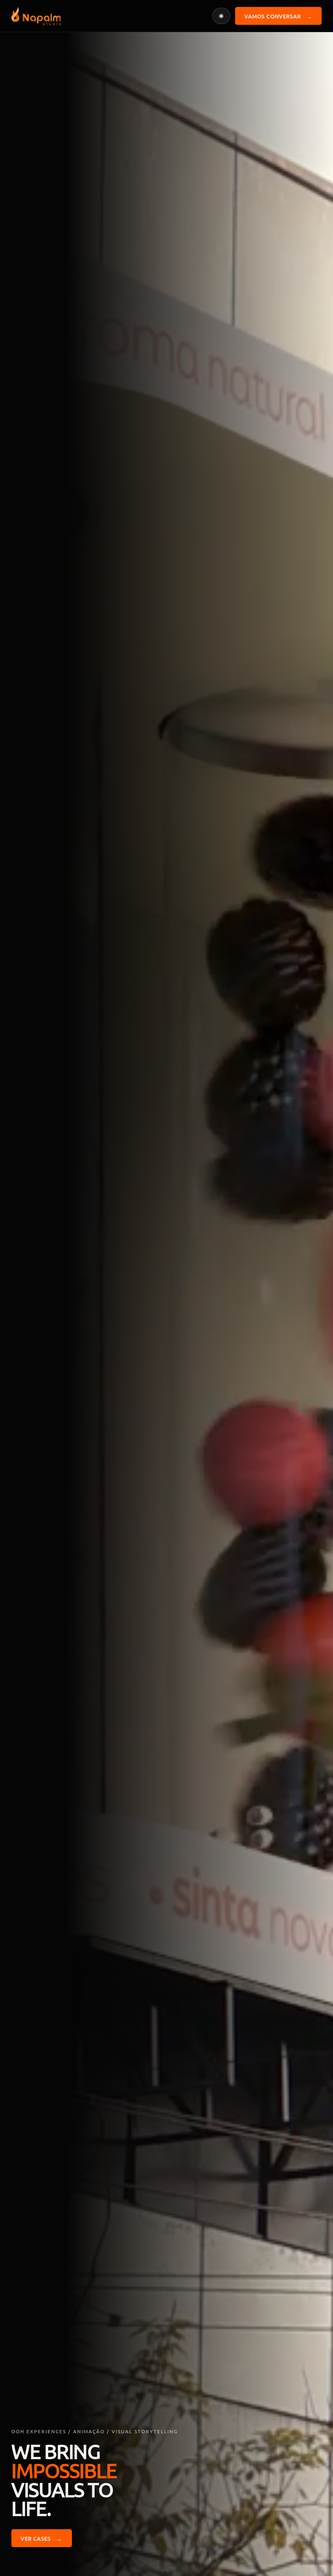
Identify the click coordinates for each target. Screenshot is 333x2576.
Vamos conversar (278, 16)
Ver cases (42, 2538)
